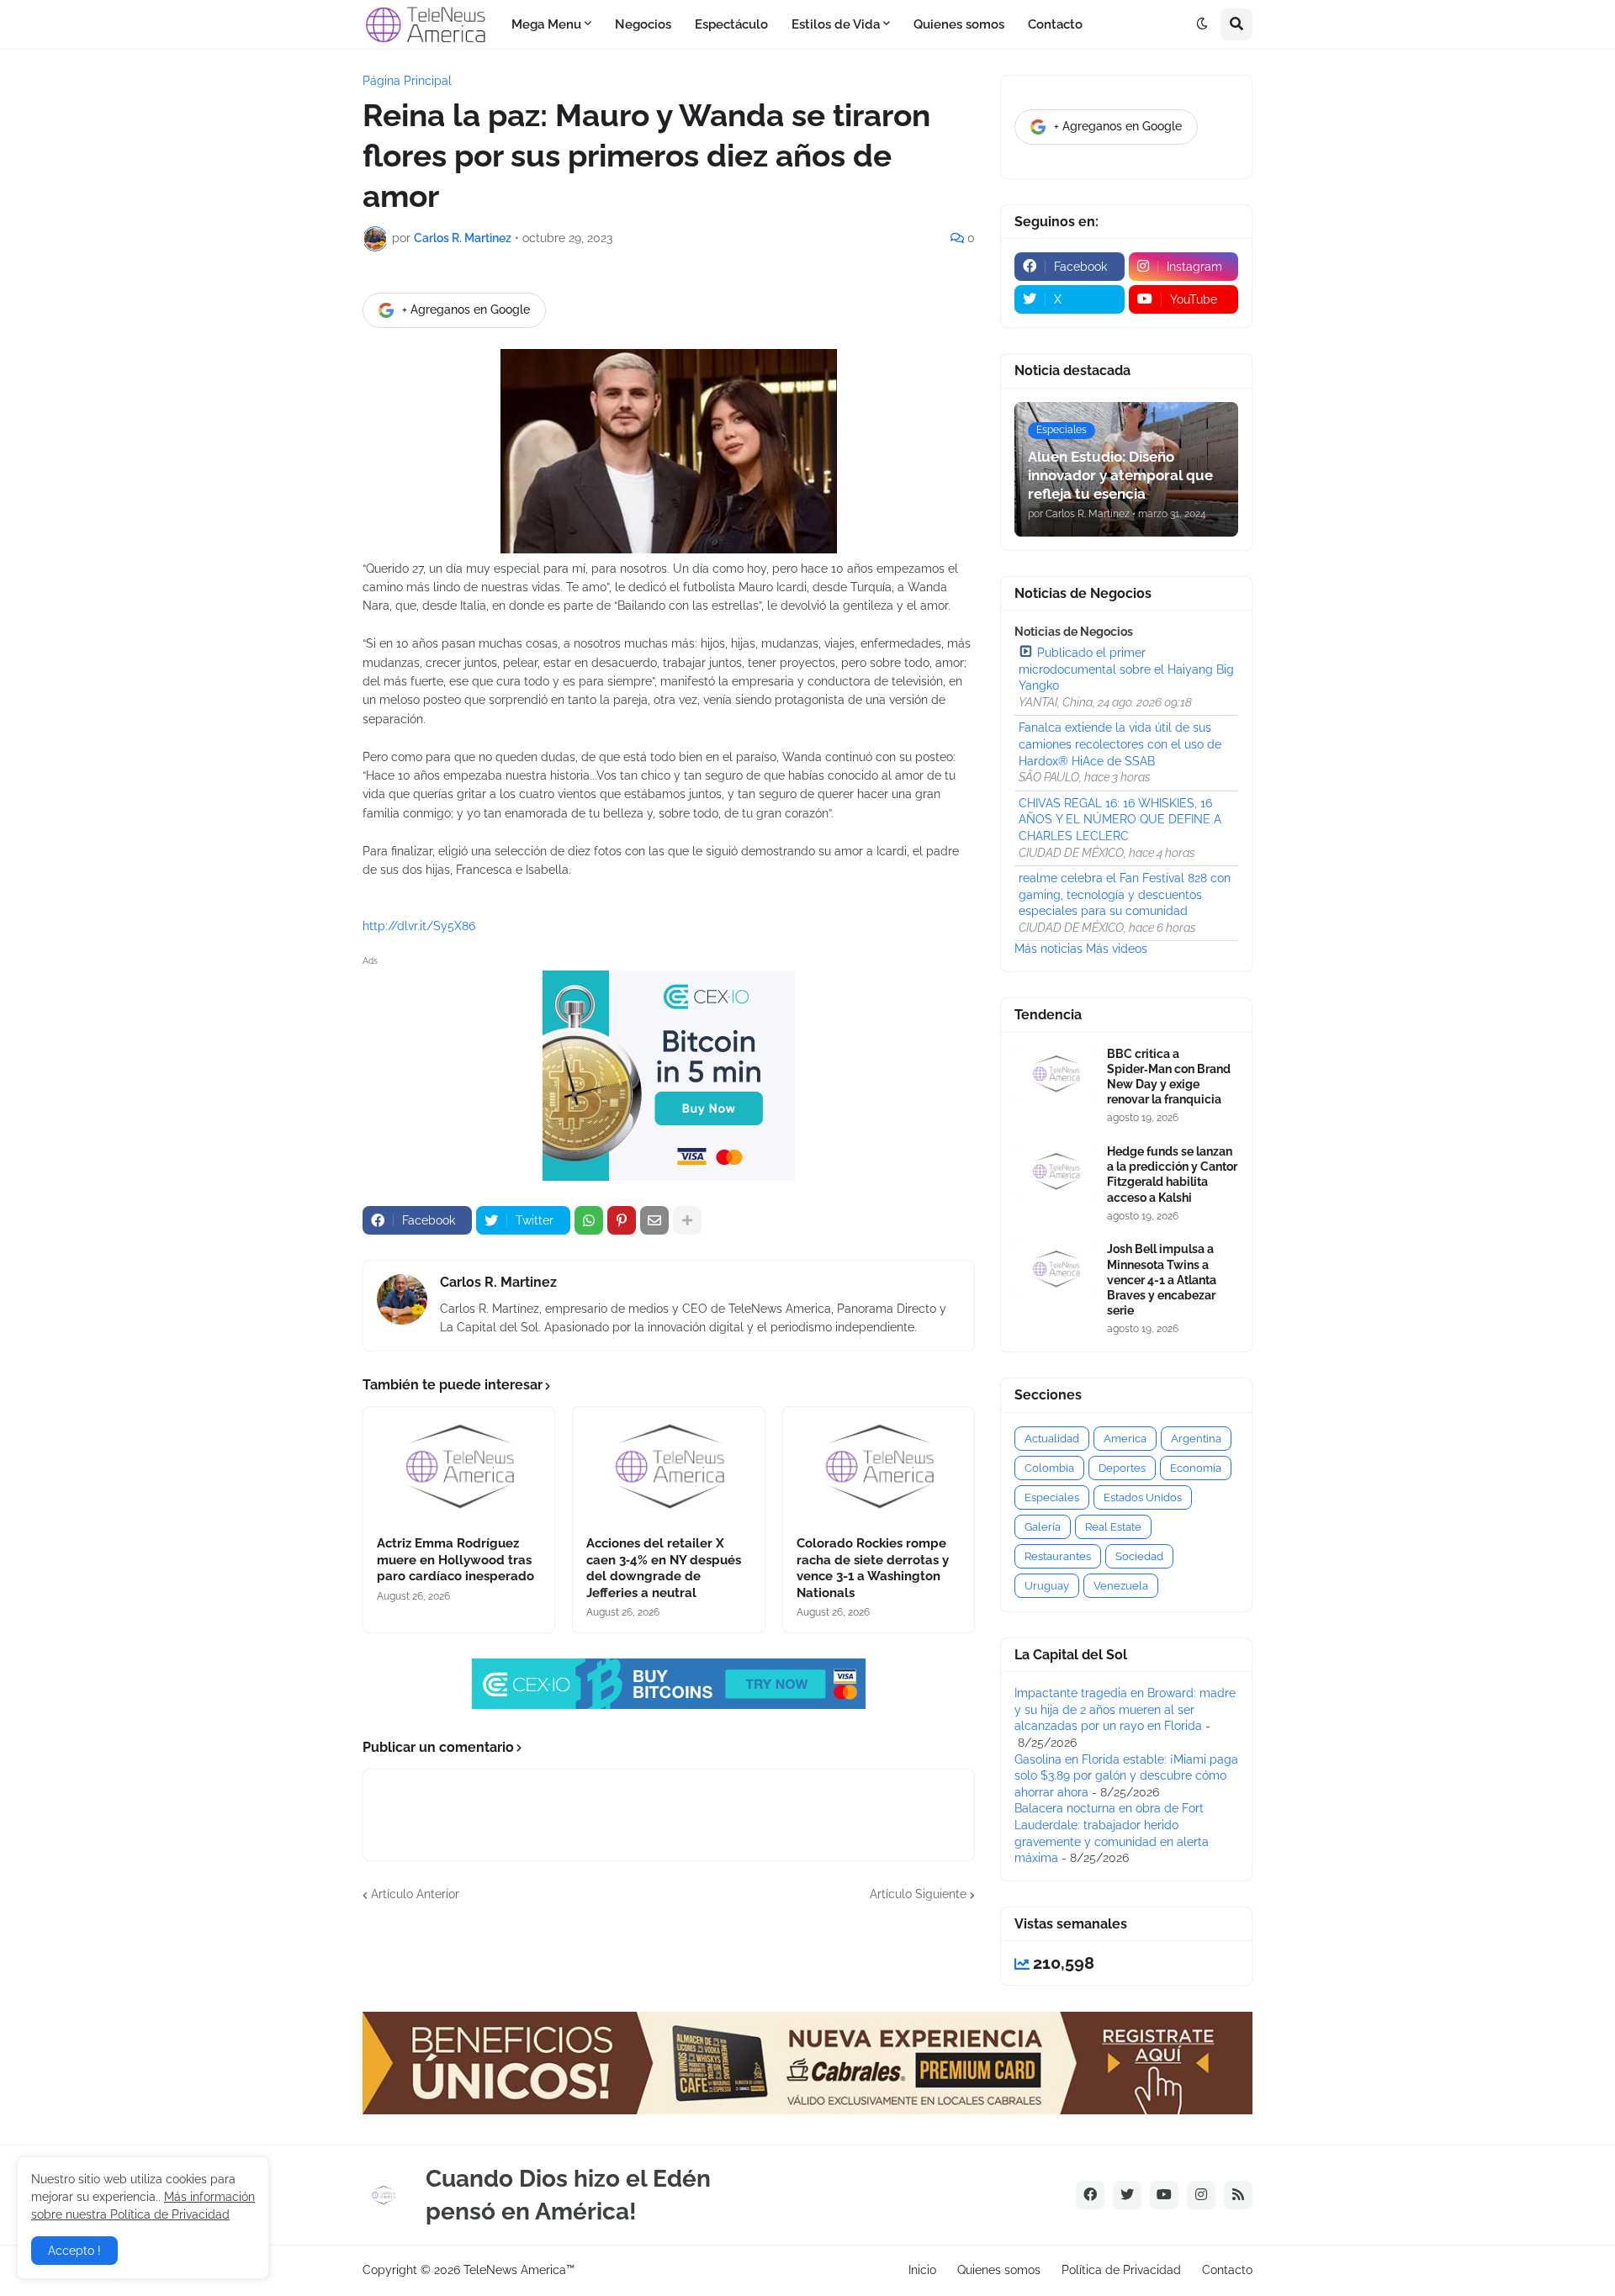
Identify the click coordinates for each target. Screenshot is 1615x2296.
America (1125, 1439)
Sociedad (1139, 1556)
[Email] (654, 1220)
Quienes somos (999, 2270)
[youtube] (1164, 2195)
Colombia (1049, 1468)
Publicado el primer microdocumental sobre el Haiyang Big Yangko (1126, 669)
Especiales (1052, 1497)
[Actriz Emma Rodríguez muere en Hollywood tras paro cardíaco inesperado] (459, 1466)
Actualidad (1052, 1439)
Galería (1043, 1527)
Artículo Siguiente (918, 1894)
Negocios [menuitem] (643, 24)
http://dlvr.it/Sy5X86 (419, 926)
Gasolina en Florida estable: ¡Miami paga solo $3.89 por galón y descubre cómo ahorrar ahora (1126, 1776)
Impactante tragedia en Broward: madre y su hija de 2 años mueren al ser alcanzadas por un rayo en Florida (1125, 1709)
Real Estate (1113, 1527)
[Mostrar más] (687, 1220)
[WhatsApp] (589, 1220)
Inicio (922, 2270)
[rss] (1238, 2195)
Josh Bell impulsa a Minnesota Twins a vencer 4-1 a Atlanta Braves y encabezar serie (1162, 1280)
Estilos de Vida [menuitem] (836, 24)
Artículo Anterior (415, 1894)
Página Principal (407, 81)
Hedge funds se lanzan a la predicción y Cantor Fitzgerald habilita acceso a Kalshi (1172, 1174)
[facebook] (1090, 2195)
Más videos (1117, 949)
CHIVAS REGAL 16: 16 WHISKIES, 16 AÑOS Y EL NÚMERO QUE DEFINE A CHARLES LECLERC (1120, 820)
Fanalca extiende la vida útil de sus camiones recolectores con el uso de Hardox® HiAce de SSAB (1120, 744)
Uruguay (1047, 1586)
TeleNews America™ (519, 2270)
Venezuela (1121, 1586)
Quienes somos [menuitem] (959, 24)
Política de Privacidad (1121, 2270)
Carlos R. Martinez (498, 1282)
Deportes (1122, 1468)
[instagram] (1201, 2195)
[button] (1202, 24)
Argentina (1196, 1439)
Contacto (1227, 2270)
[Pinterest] (622, 1220)
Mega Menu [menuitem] (546, 24)
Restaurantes (1058, 1556)
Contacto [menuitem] (1055, 24)
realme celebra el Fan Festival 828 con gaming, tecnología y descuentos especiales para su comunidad (1125, 894)
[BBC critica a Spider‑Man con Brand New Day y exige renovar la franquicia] (1056, 1074)
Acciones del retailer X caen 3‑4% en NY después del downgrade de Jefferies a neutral (664, 1568)
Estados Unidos (1143, 1497)
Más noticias (1048, 949)
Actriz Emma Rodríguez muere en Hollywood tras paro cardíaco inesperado (455, 1560)
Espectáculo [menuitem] (731, 24)
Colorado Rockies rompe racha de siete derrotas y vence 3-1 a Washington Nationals (873, 1568)
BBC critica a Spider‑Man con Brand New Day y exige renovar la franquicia (1169, 1077)
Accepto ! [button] (74, 2251)
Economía (1196, 1468)
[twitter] (1127, 2195)
